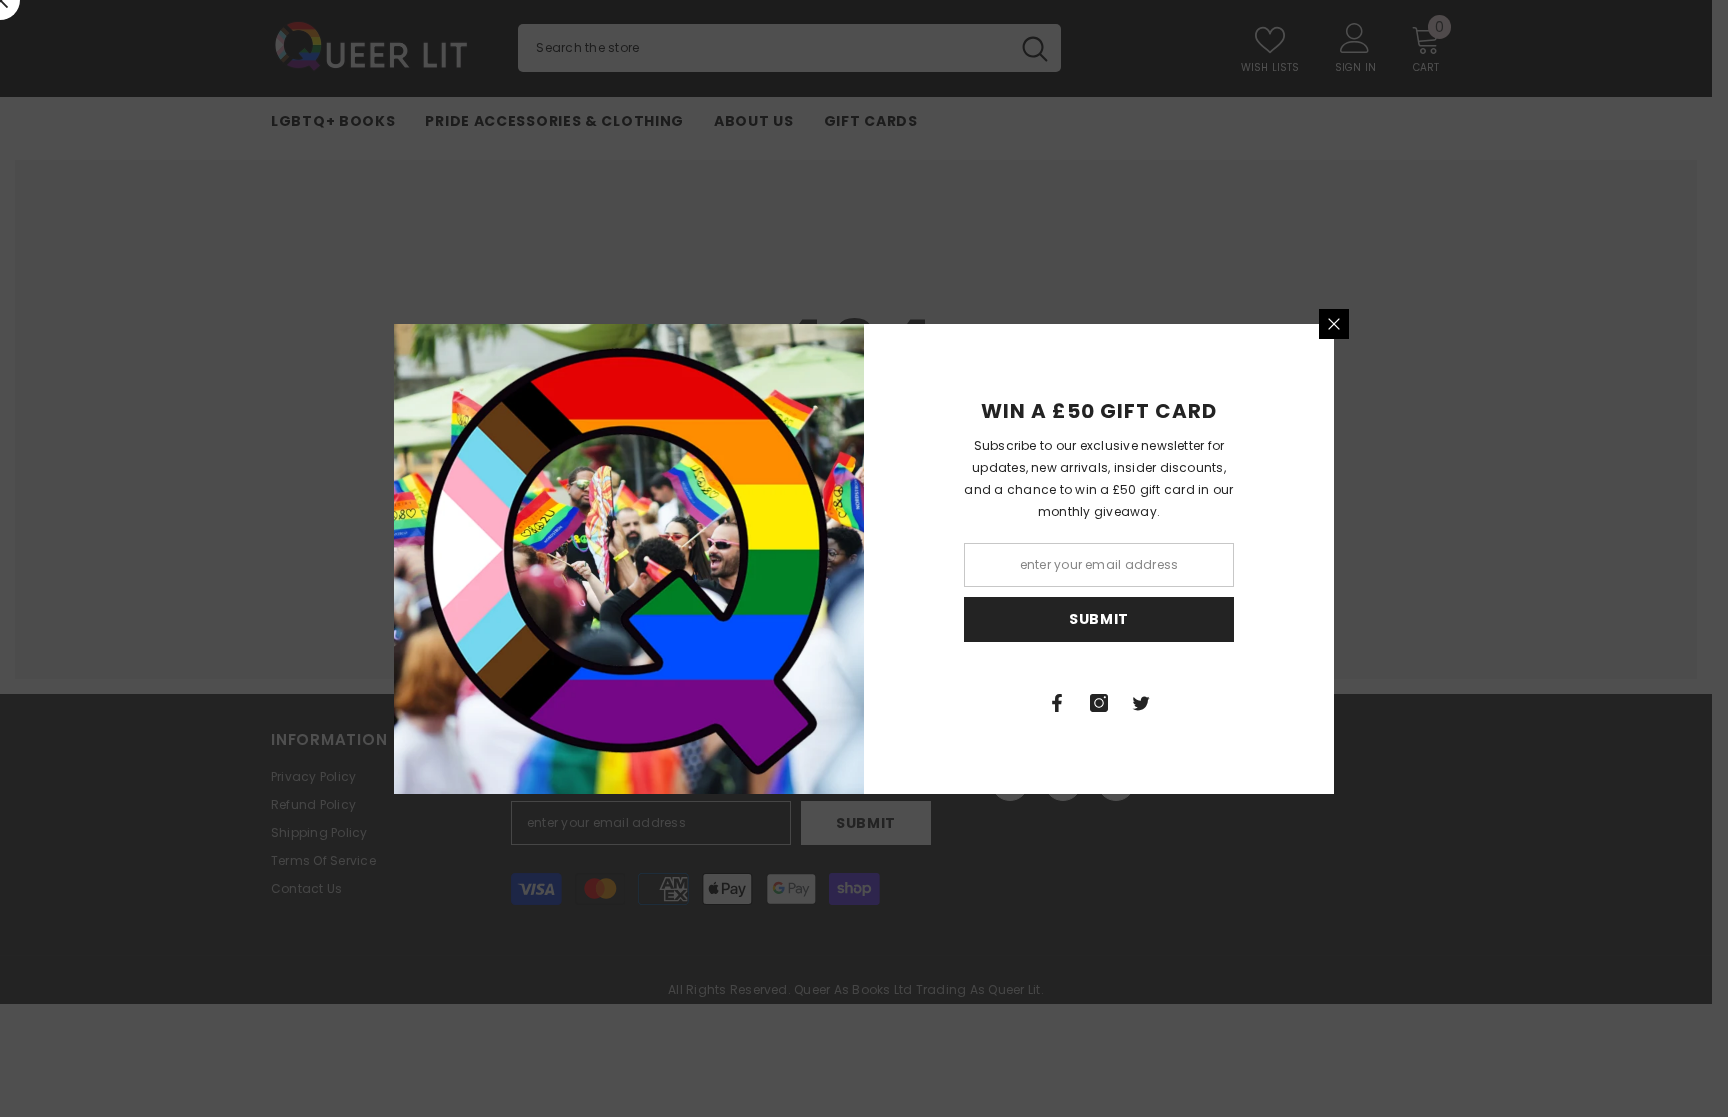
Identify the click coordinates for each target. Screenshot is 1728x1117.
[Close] (1334, 324)
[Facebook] (1057, 703)
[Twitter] (1141, 703)
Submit (1099, 619)
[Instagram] (1099, 703)
